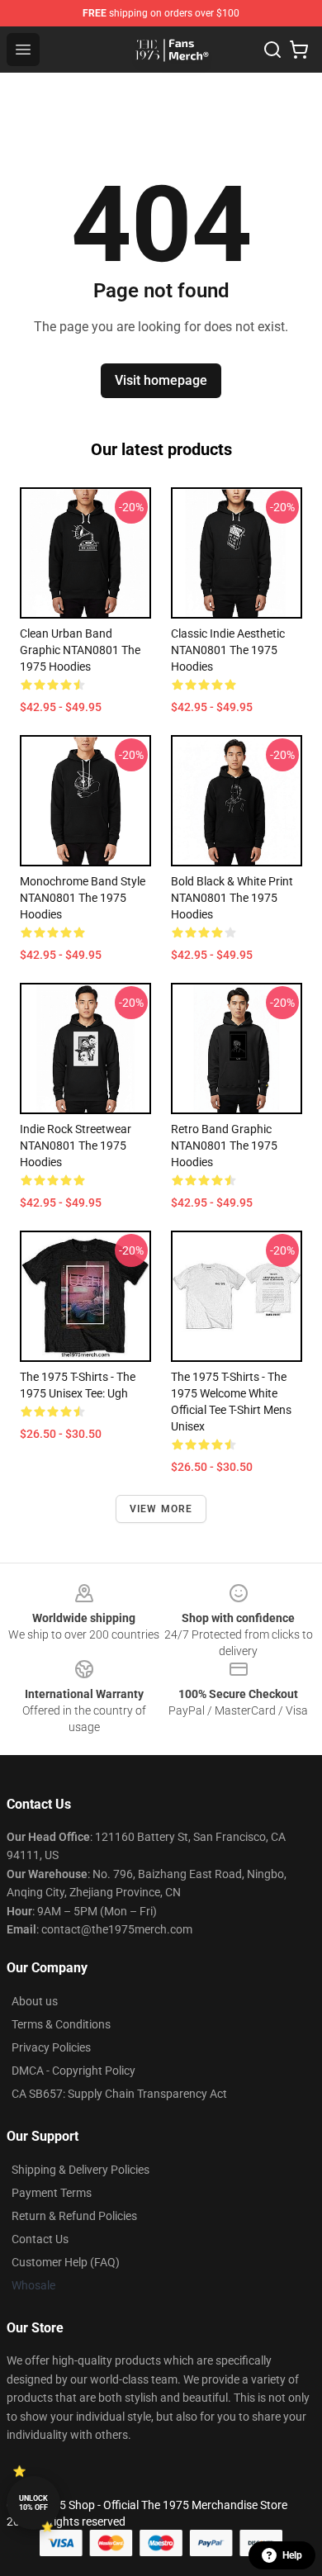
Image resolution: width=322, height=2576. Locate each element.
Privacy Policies (51, 2047)
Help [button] (292, 2555)
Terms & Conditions (61, 2024)
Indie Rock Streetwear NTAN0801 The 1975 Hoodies (76, 1146)
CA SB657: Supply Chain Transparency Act (119, 2094)
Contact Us (40, 2239)
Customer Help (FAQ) (66, 2262)
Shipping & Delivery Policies (80, 2170)
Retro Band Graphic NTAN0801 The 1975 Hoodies (224, 1146)
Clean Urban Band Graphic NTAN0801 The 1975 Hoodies (80, 650)
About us (35, 2001)
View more (161, 1509)
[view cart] (299, 50)
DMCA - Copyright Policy (73, 2071)
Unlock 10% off (33, 2503)
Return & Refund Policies (74, 2216)
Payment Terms (52, 2193)
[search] (272, 50)
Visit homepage (161, 380)
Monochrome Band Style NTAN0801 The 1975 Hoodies (83, 898)
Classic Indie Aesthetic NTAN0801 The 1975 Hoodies (228, 650)
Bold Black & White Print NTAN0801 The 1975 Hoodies (232, 898)
